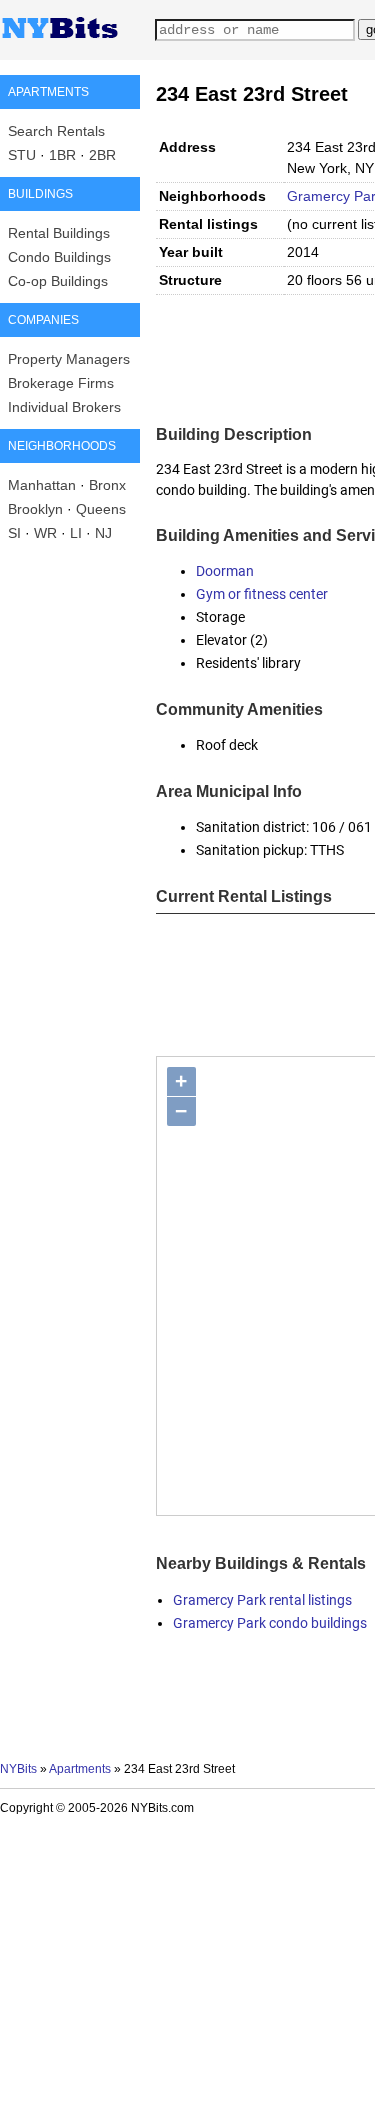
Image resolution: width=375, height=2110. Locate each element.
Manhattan (42, 485)
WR (45, 533)
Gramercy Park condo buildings (270, 1623)
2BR (102, 155)
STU (22, 155)
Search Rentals (56, 131)
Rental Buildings (59, 233)
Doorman (225, 571)
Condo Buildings (59, 257)
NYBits (18, 1769)
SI (14, 533)
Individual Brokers (64, 407)
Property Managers (69, 359)
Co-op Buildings (58, 281)
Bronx (107, 485)
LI (76, 533)
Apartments (80, 1769)
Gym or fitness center (262, 594)
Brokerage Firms (61, 383)
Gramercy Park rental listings (262, 1600)
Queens (101, 509)
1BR (62, 155)
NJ (103, 533)
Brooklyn (35, 509)
